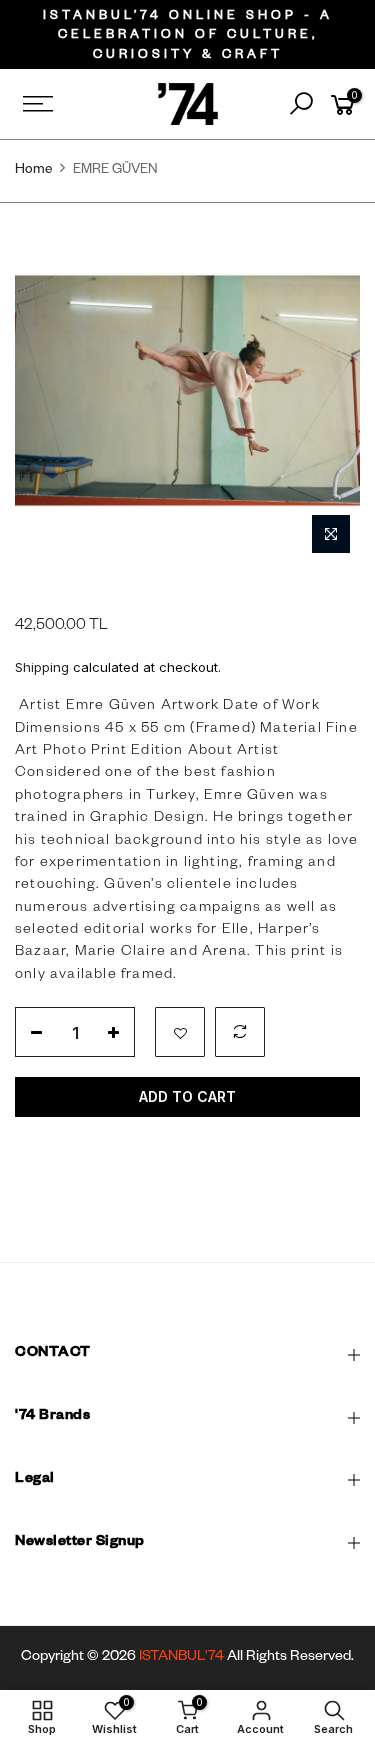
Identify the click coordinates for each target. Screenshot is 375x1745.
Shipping (42, 667)
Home (33, 171)
